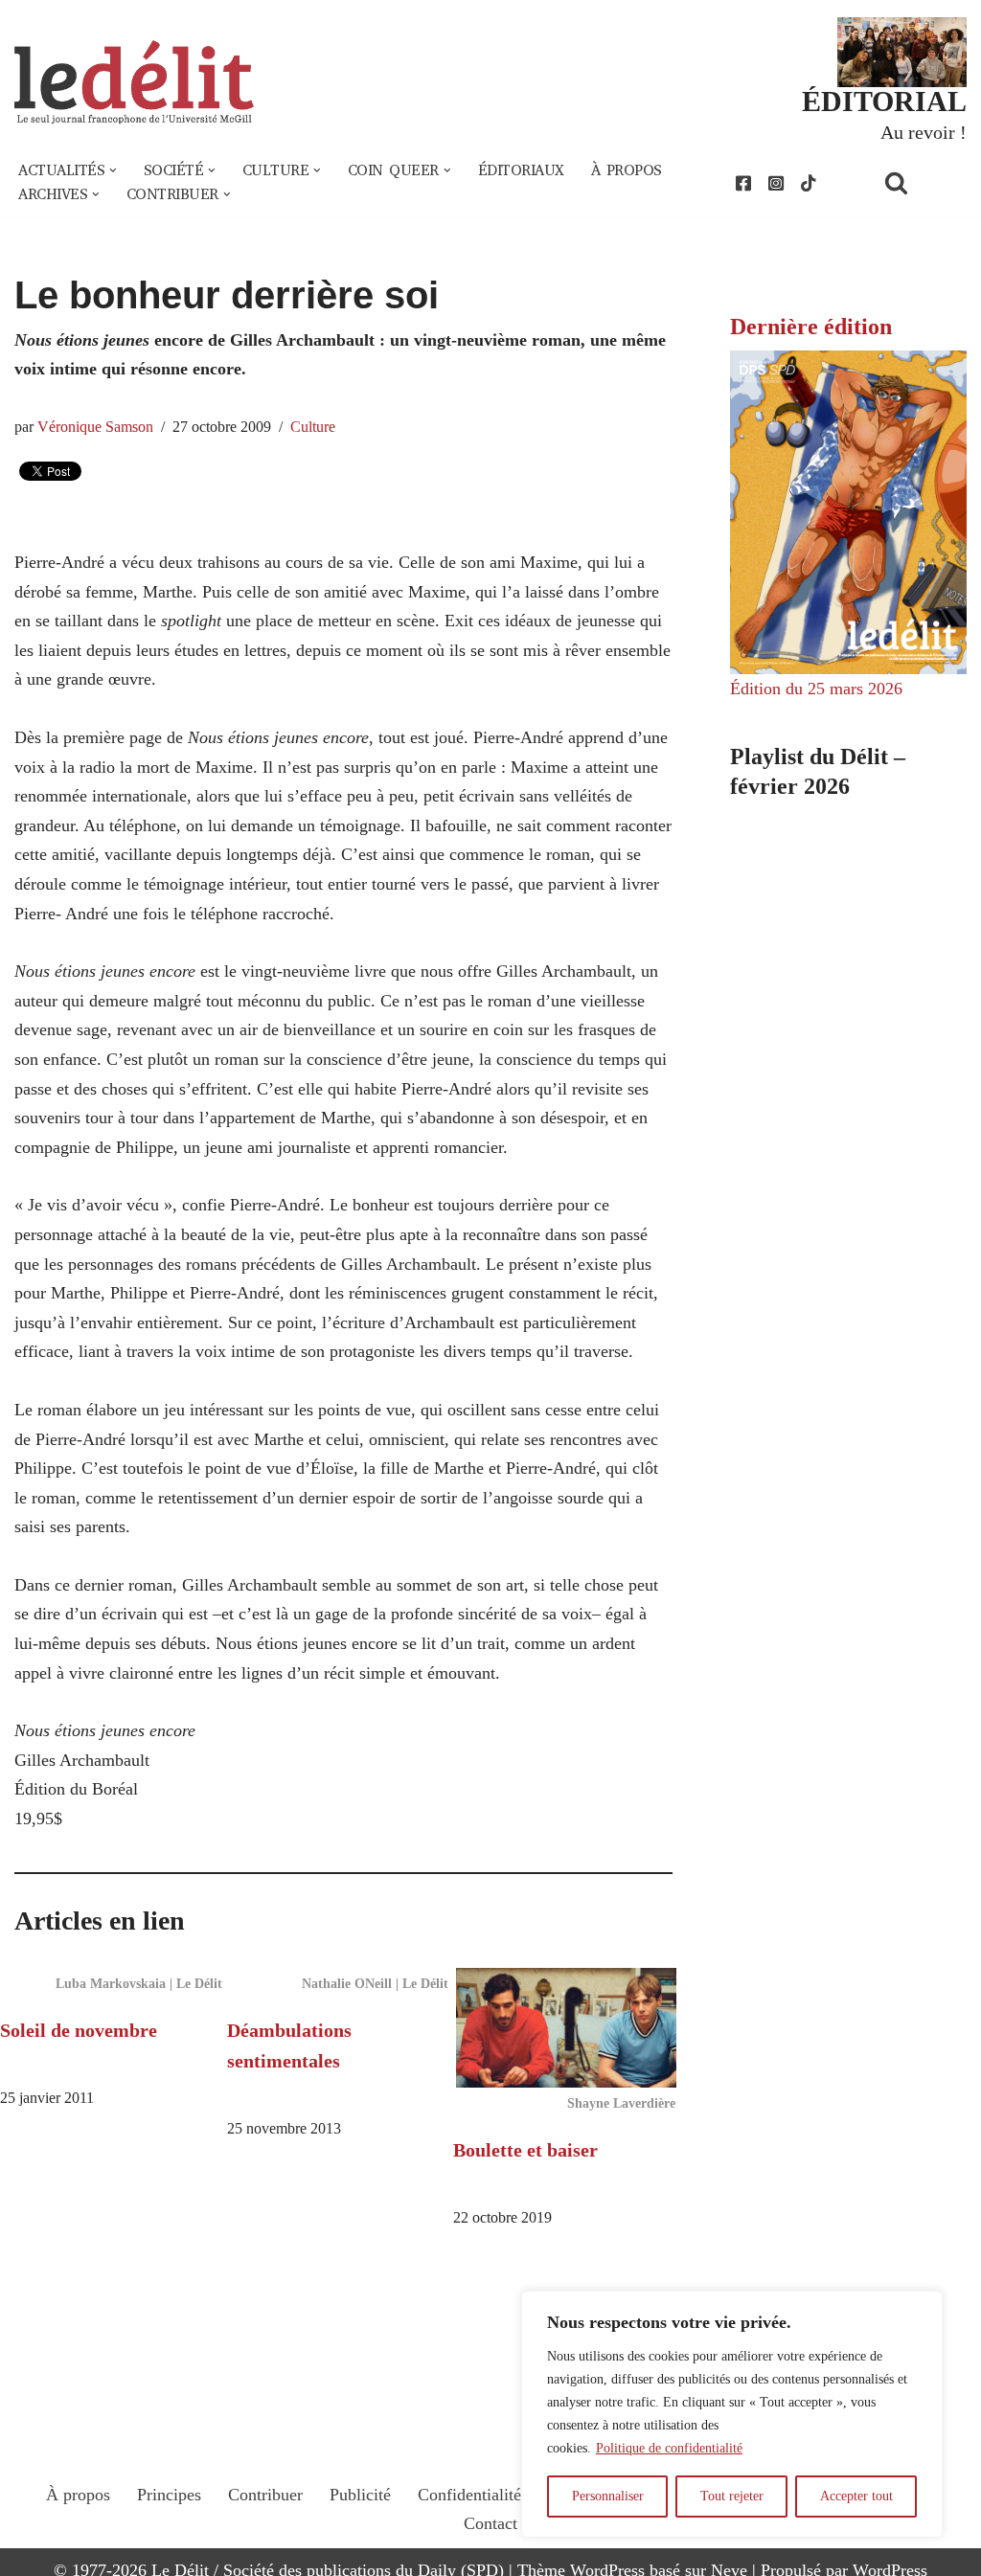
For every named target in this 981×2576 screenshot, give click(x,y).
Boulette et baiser (525, 2150)
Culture (313, 427)
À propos (627, 170)
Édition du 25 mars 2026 (816, 689)
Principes (169, 2495)
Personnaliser (608, 2496)
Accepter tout (856, 2496)
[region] (732, 2414)
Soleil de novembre (79, 2030)
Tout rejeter (732, 2496)
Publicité (360, 2495)
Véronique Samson (95, 427)
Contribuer (265, 2495)
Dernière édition (811, 327)
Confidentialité (469, 2495)
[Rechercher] (921, 182)
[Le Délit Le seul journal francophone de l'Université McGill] (134, 83)
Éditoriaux (521, 170)
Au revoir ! (924, 132)
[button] (113, 170)
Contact (490, 2523)
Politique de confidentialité (669, 2448)
